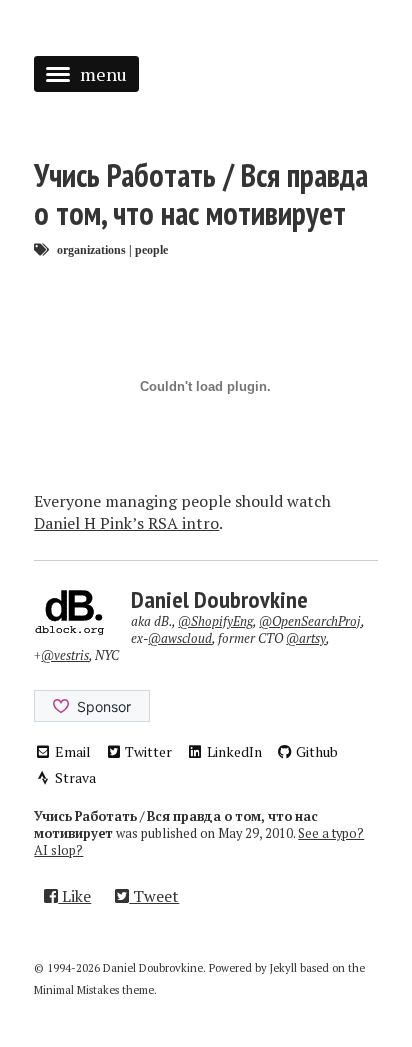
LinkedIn (233, 751)
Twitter (147, 751)
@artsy (306, 638)
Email (71, 751)
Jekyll (283, 968)
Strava (74, 777)
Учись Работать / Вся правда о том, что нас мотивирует (201, 194)
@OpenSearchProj (310, 621)
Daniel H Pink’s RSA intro (126, 523)
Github (315, 751)
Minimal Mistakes (76, 990)
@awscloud (180, 638)
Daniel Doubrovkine (219, 599)
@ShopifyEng (215, 621)
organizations (91, 249)
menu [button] (103, 74)
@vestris (65, 655)
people (151, 249)
